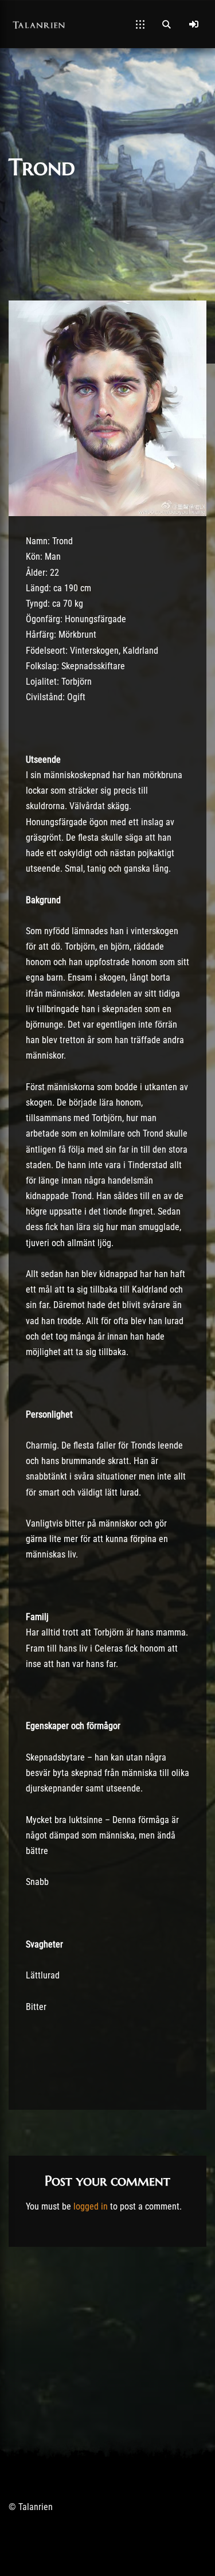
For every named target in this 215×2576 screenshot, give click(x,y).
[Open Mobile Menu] (140, 24)
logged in (91, 2206)
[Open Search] (166, 24)
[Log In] (194, 24)
